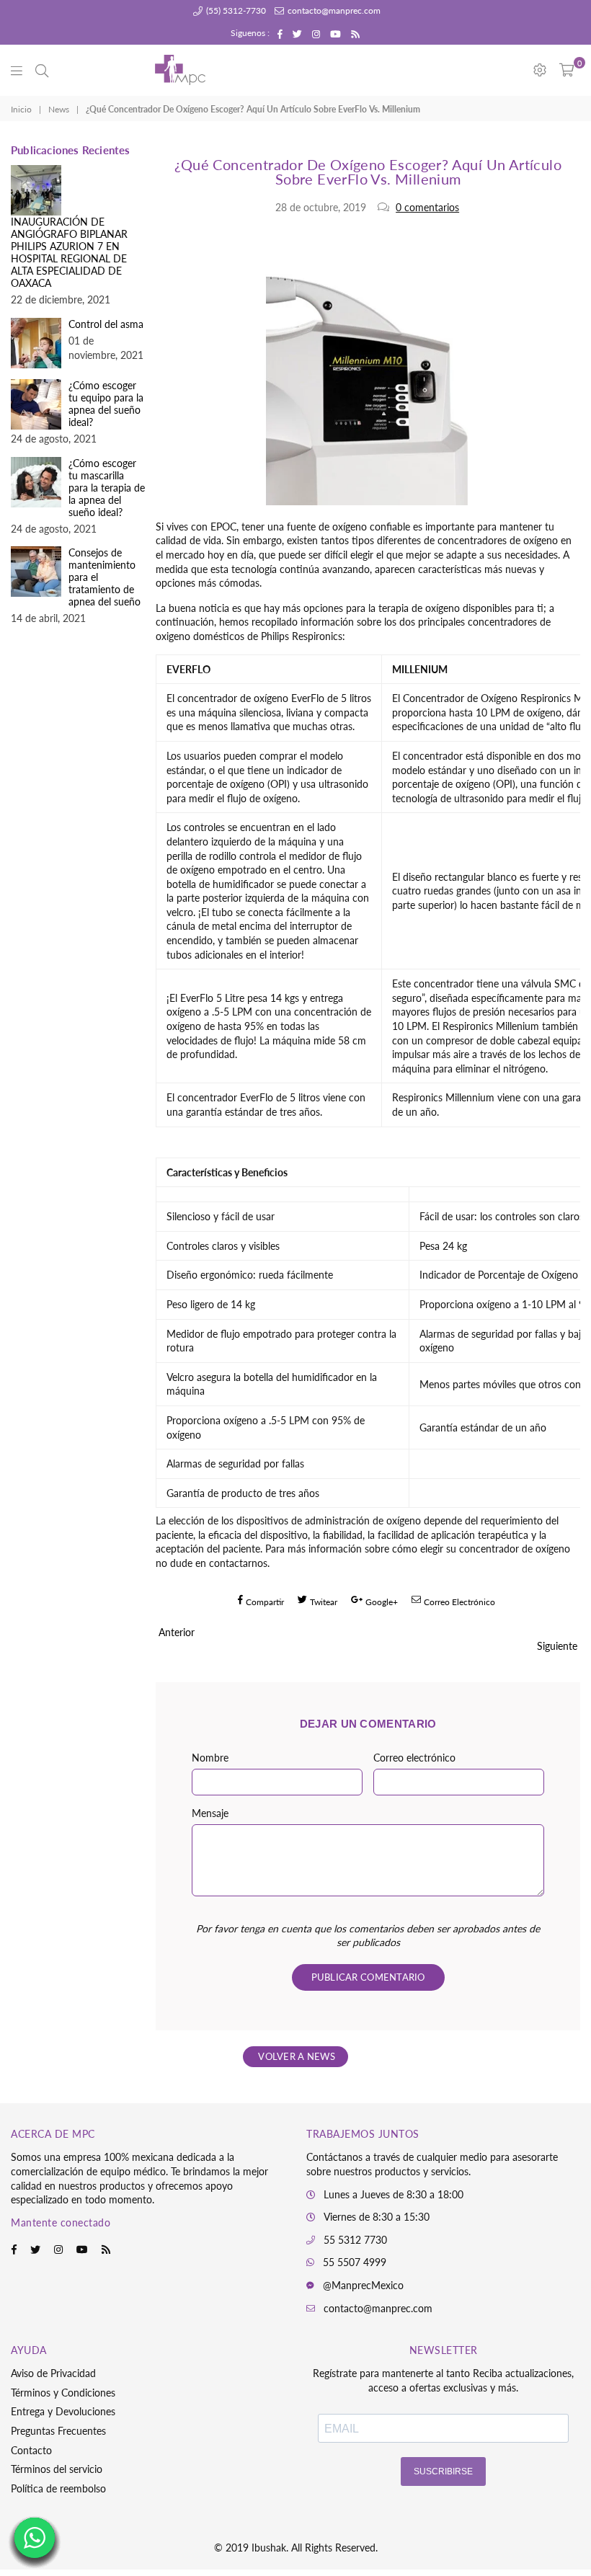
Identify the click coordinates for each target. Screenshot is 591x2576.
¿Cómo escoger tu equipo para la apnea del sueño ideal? (106, 404)
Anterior (177, 1632)
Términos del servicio (57, 2469)
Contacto (31, 2450)
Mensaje (210, 1813)
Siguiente (557, 1646)
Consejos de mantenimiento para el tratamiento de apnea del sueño (105, 577)
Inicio (21, 109)
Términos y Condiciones (63, 2393)
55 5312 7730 (355, 2240)
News (59, 109)
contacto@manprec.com (333, 10)
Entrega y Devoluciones (63, 2411)
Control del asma (106, 324)
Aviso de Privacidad (53, 2373)
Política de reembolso (58, 2488)
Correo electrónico (414, 1758)
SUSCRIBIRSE (443, 2471)
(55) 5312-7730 (235, 10)
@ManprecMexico (363, 2285)
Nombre (210, 1758)
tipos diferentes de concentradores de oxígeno (455, 540)
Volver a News (295, 2056)
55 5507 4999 (355, 2262)
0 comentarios (427, 207)
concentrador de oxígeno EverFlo (251, 698)
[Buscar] (42, 70)
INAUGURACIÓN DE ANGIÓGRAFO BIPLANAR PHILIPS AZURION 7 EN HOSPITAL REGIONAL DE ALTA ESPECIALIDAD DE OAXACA (69, 252)
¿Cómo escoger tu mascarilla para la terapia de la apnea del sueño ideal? (107, 488)
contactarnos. (239, 1563)
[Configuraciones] (540, 70)
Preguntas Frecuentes (58, 2431)
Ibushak (269, 2548)
